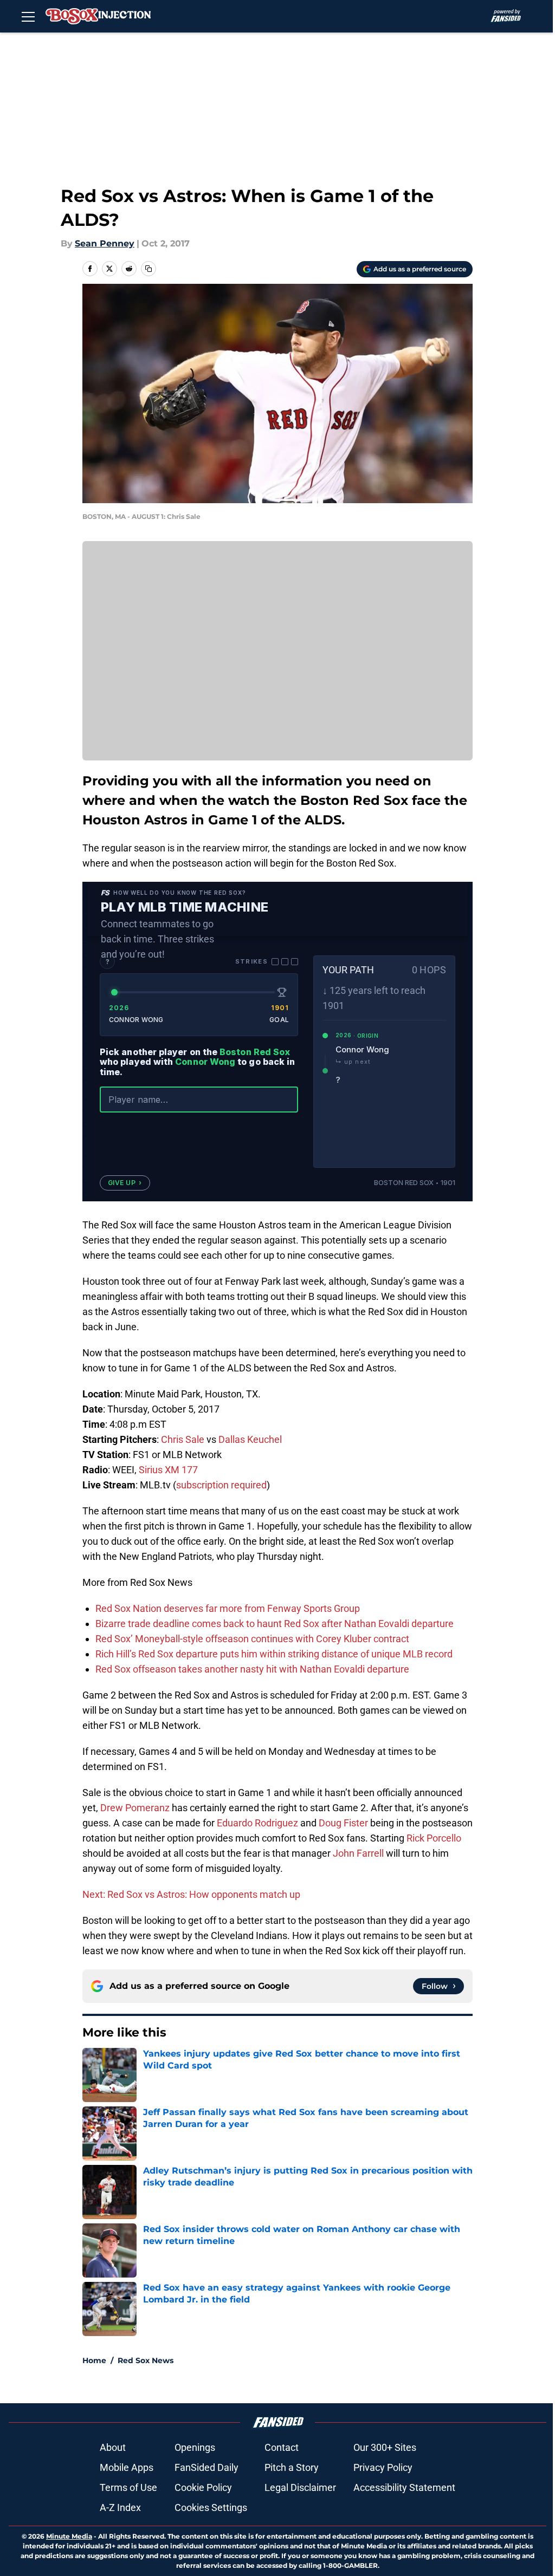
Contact (282, 2447)
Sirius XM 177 (168, 1470)
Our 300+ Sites (385, 2447)
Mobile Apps (127, 2467)
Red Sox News (146, 2360)
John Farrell (358, 1853)
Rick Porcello (434, 1838)
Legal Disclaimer (300, 2487)
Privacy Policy (383, 2467)
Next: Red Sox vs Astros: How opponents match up (191, 1894)
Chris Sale (183, 1439)
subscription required (221, 1485)
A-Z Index (120, 2507)
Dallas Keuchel (250, 1439)
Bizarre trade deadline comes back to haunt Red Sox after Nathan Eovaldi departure (275, 1624)
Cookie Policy (203, 2487)
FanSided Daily (206, 2467)
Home (94, 2360)
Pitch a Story (292, 2467)
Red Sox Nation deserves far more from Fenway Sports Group (228, 1608)
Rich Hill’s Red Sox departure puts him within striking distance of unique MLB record (274, 1654)
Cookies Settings (211, 2507)
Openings (195, 2447)
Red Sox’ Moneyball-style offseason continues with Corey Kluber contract (252, 1639)
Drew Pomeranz (135, 1808)
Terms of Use (128, 2487)
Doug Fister (343, 1823)
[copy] (149, 269)
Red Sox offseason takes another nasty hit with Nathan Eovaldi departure (252, 1669)
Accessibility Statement (404, 2487)
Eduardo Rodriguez (257, 1823)
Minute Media (69, 2536)
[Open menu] (28, 16)
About (113, 2447)
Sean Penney (105, 243)
